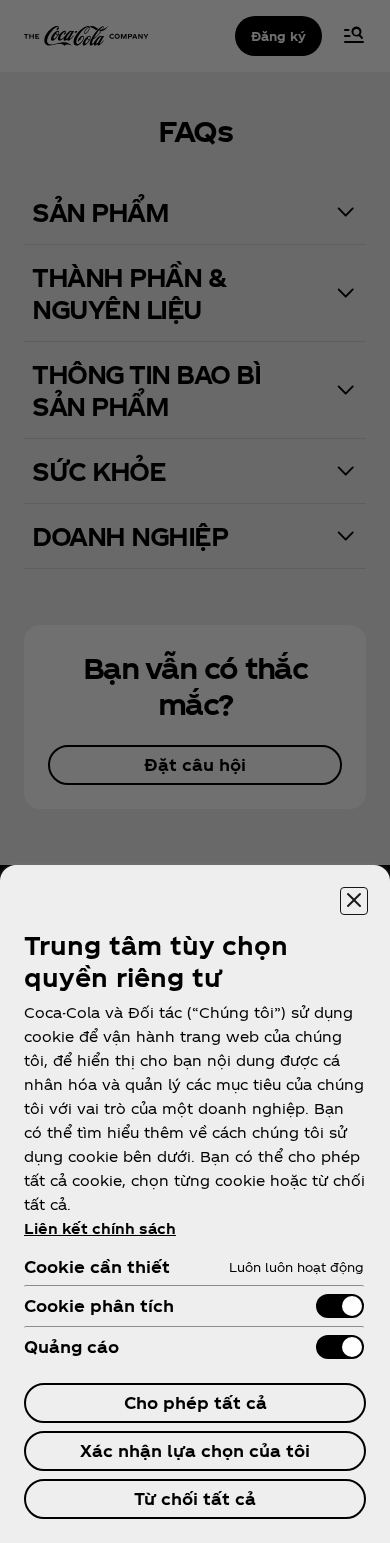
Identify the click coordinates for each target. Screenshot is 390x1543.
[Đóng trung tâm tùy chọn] (354, 901)
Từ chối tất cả (195, 1498)
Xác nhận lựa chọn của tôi (195, 1450)
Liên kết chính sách (100, 1228)
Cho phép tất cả (195, 1402)
